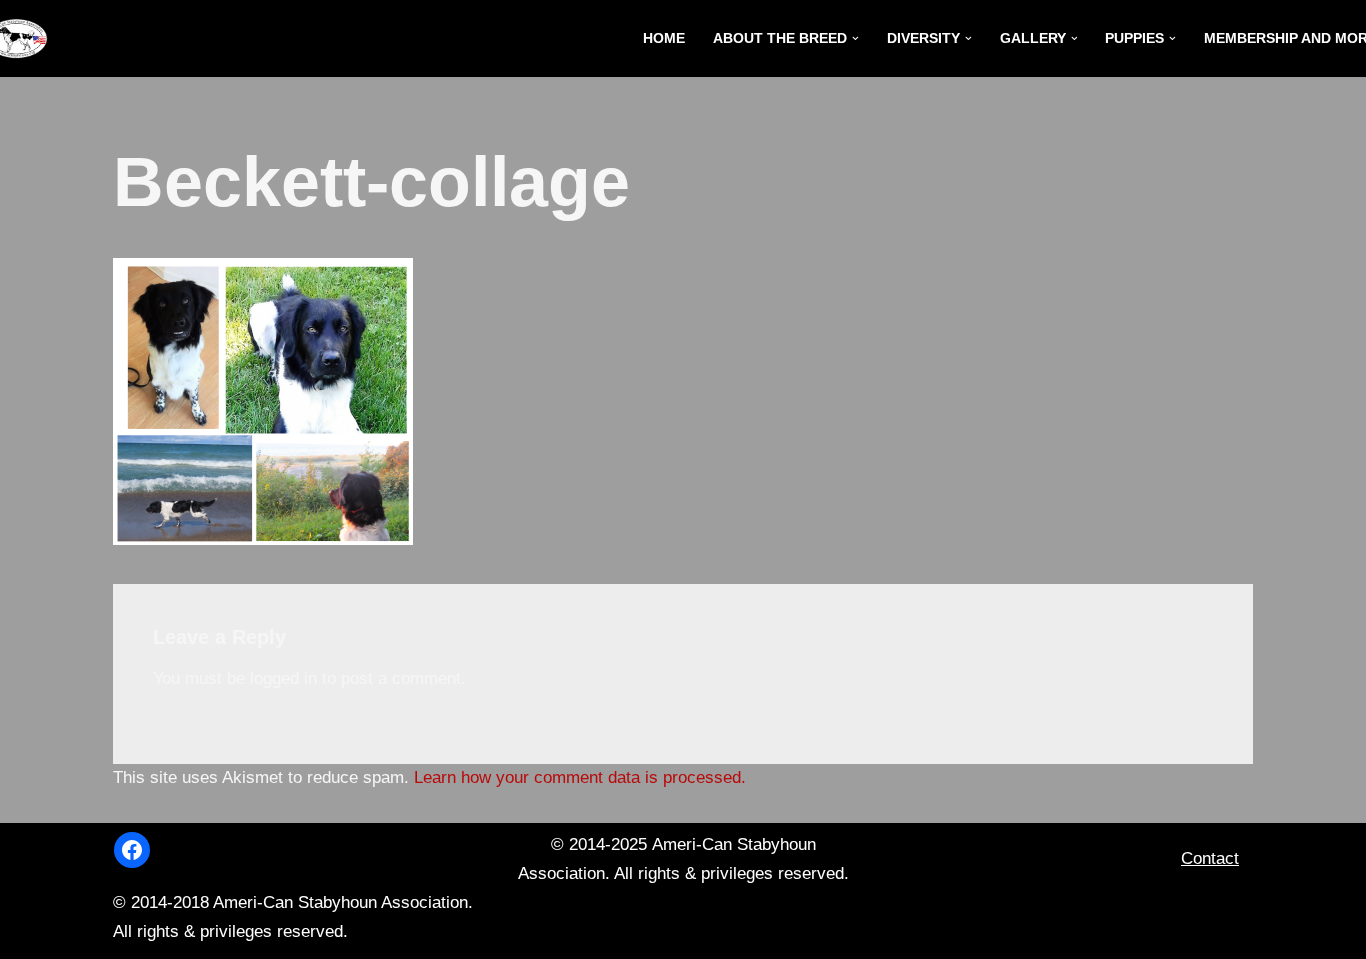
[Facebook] (132, 850)
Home (664, 38)
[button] (855, 38)
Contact (1210, 858)
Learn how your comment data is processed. (580, 777)
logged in (283, 678)
